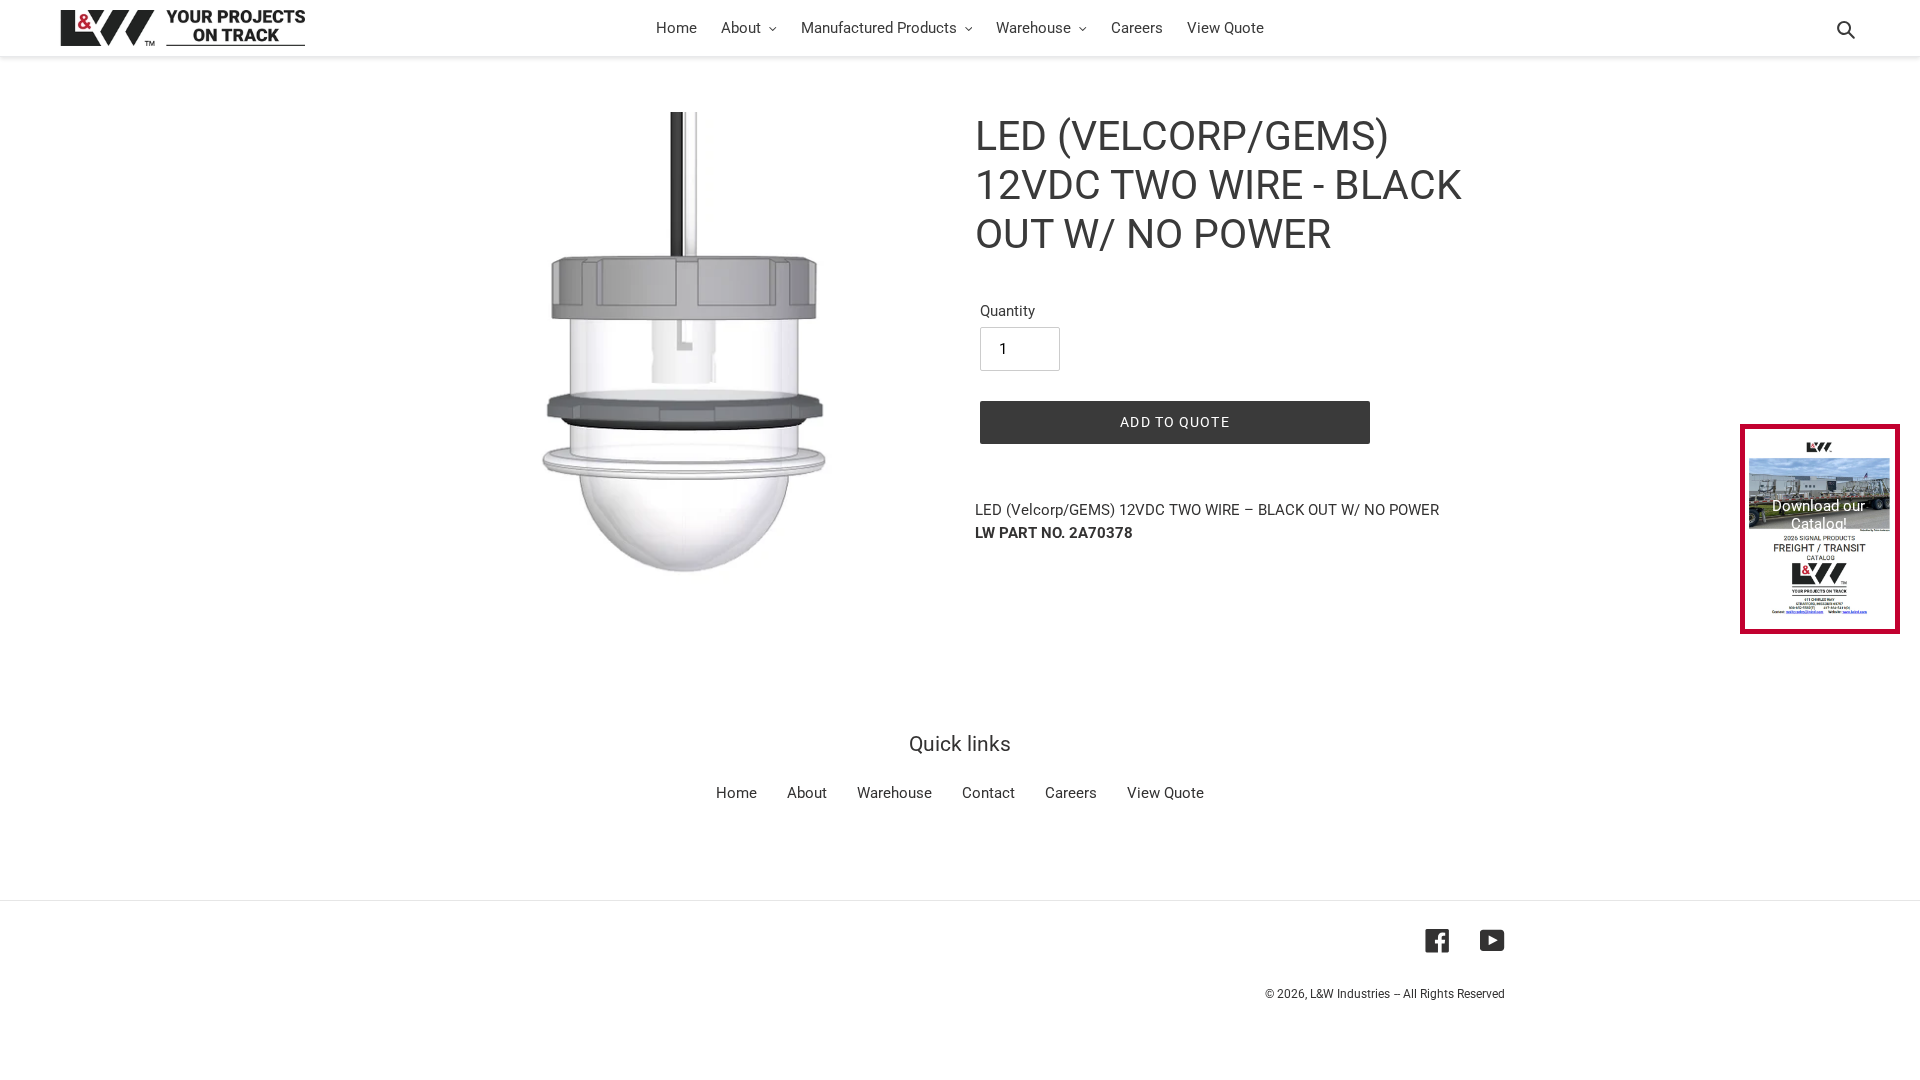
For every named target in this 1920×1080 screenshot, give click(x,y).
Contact (988, 793)
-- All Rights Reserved (1449, 994)
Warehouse (894, 793)
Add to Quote (1174, 422)
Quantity (1007, 311)
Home (736, 793)
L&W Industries (1350, 994)
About (807, 793)
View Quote (1165, 793)
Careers (1071, 793)
